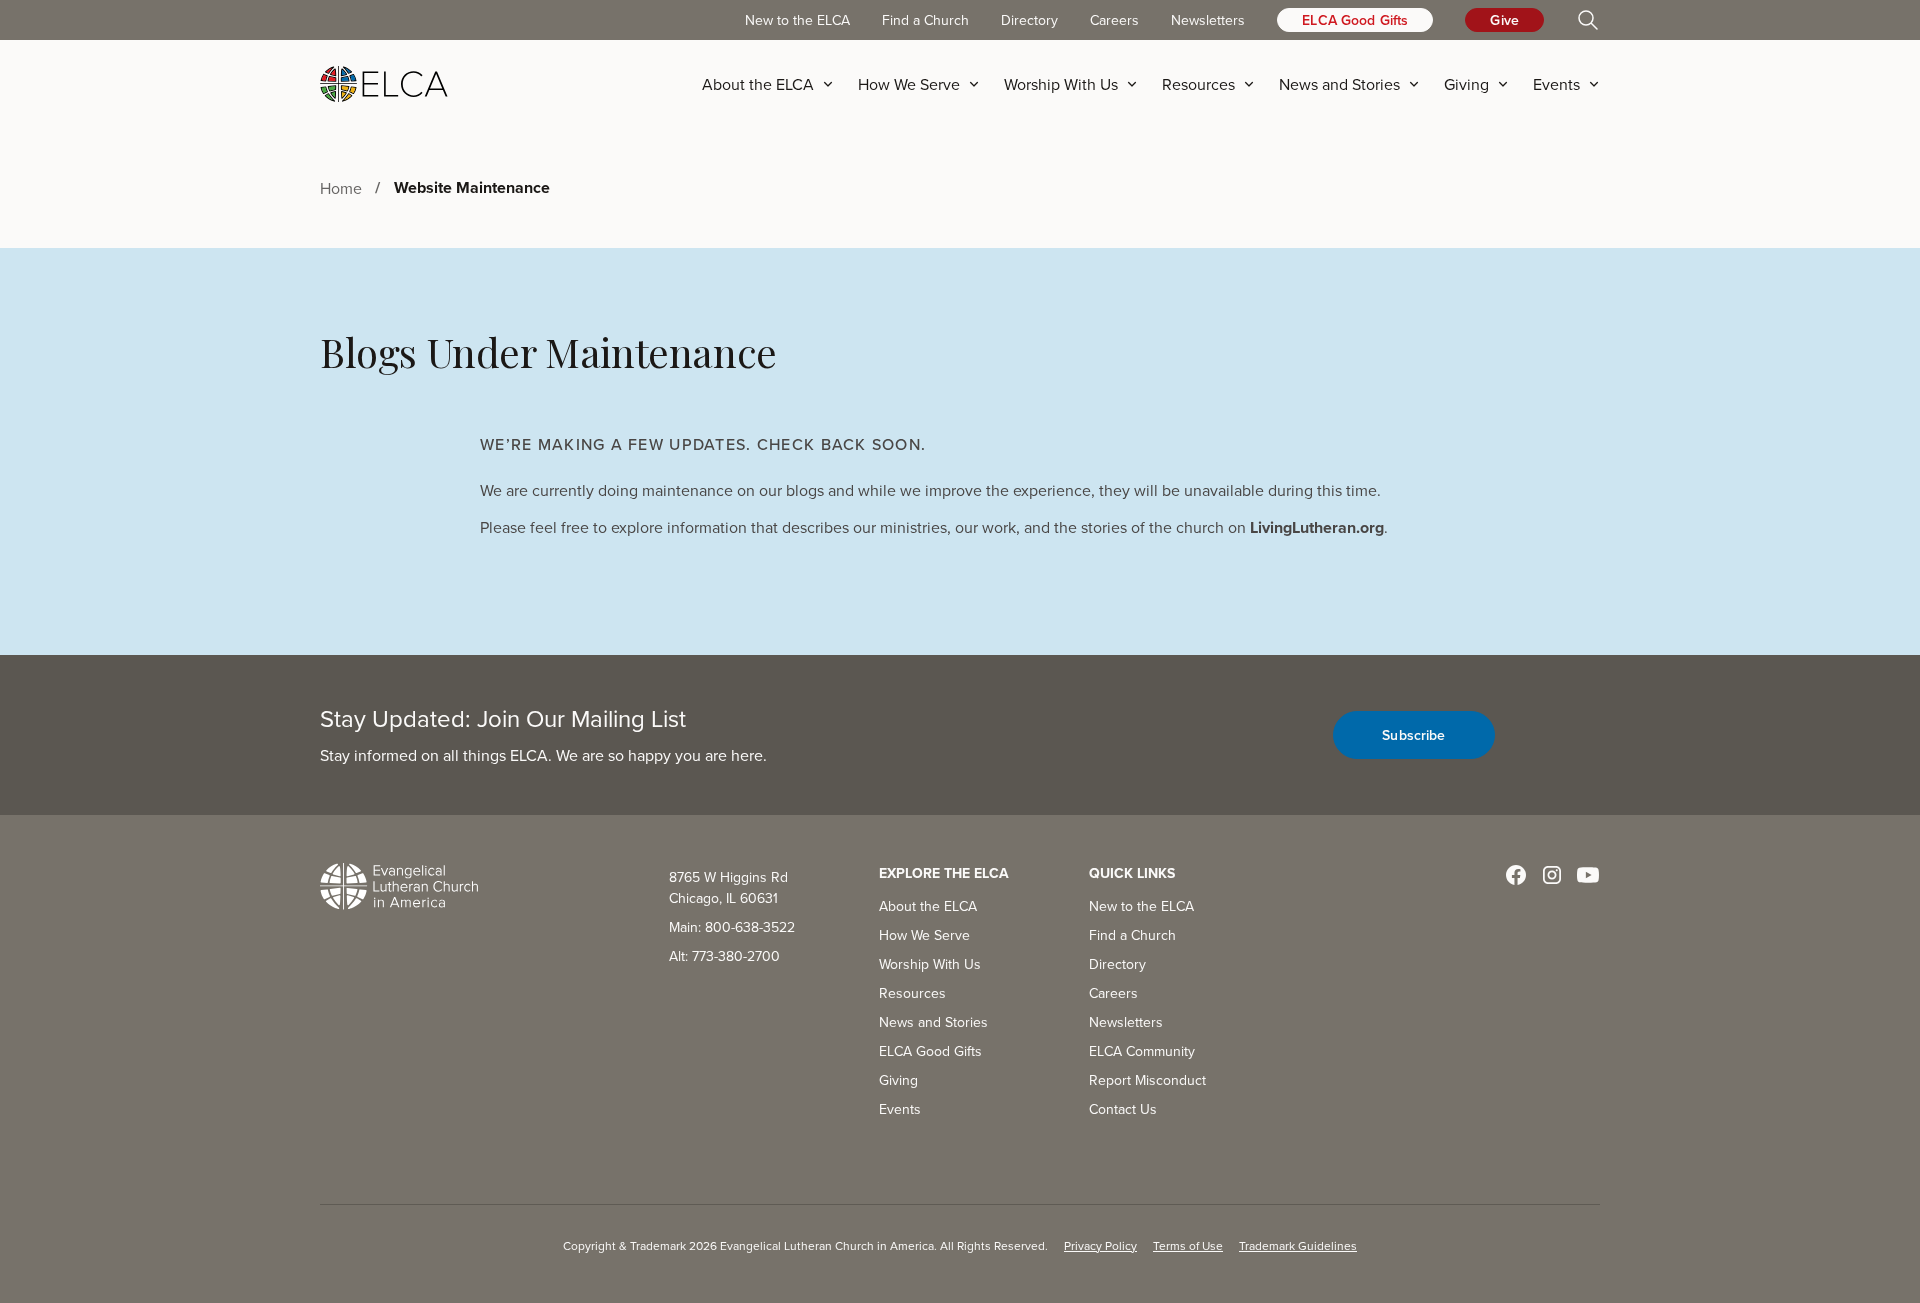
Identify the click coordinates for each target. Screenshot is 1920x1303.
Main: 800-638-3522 (732, 927)
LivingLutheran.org (1317, 527)
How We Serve (924, 935)
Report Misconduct (1147, 1080)
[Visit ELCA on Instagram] (1552, 875)
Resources (912, 993)
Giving (898, 1080)
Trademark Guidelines (1298, 1245)
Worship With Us (930, 964)
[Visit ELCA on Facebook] (1516, 875)
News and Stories (933, 1022)
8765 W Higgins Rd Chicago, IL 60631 (728, 887)
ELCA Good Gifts (1355, 20)
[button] (774, 84)
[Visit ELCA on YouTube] (1588, 875)
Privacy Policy (1100, 1245)
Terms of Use (1188, 1245)
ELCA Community (1142, 1051)
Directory (1029, 20)
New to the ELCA (797, 20)
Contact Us (1123, 1109)
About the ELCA (928, 906)
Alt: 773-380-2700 (724, 956)
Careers (1114, 20)
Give (1504, 20)
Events (900, 1109)
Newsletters (1208, 20)
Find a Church (925, 20)
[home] (384, 84)
